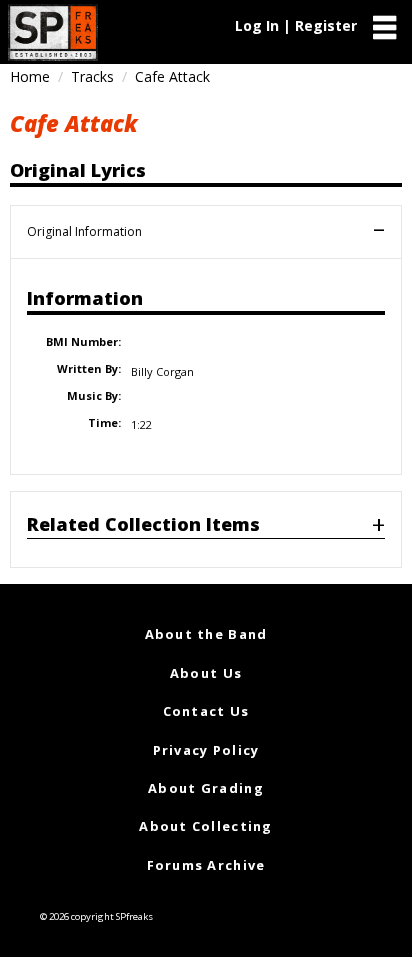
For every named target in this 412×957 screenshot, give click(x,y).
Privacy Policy (206, 750)
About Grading (206, 788)
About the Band (206, 634)
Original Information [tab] (84, 231)
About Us (206, 673)
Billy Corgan (162, 371)
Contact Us (206, 711)
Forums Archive (206, 865)
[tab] (206, 529)
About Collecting (205, 826)
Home (30, 76)
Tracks (92, 76)
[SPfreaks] (53, 32)
